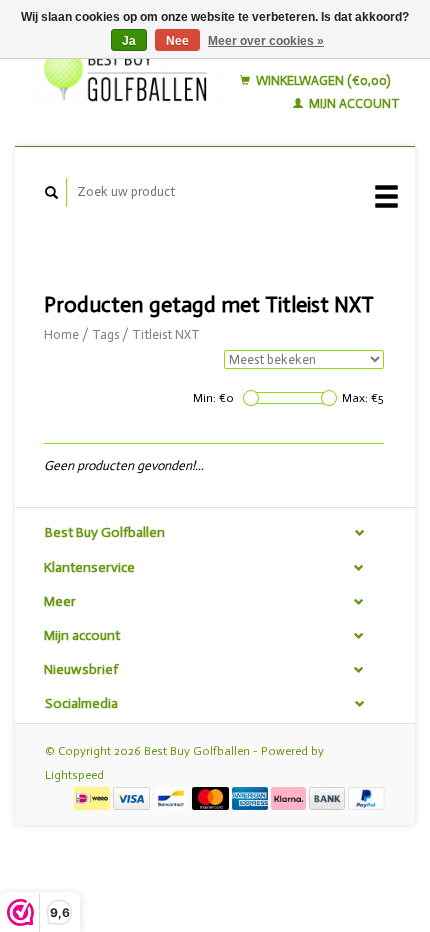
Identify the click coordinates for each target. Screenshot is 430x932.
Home (61, 334)
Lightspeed (74, 775)
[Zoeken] (52, 192)
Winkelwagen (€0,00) (321, 80)
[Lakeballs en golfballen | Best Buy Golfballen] (128, 72)
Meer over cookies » (266, 41)
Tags (105, 334)
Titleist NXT (166, 334)
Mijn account (353, 103)
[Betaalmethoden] (93, 797)
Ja (129, 41)
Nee (177, 41)
